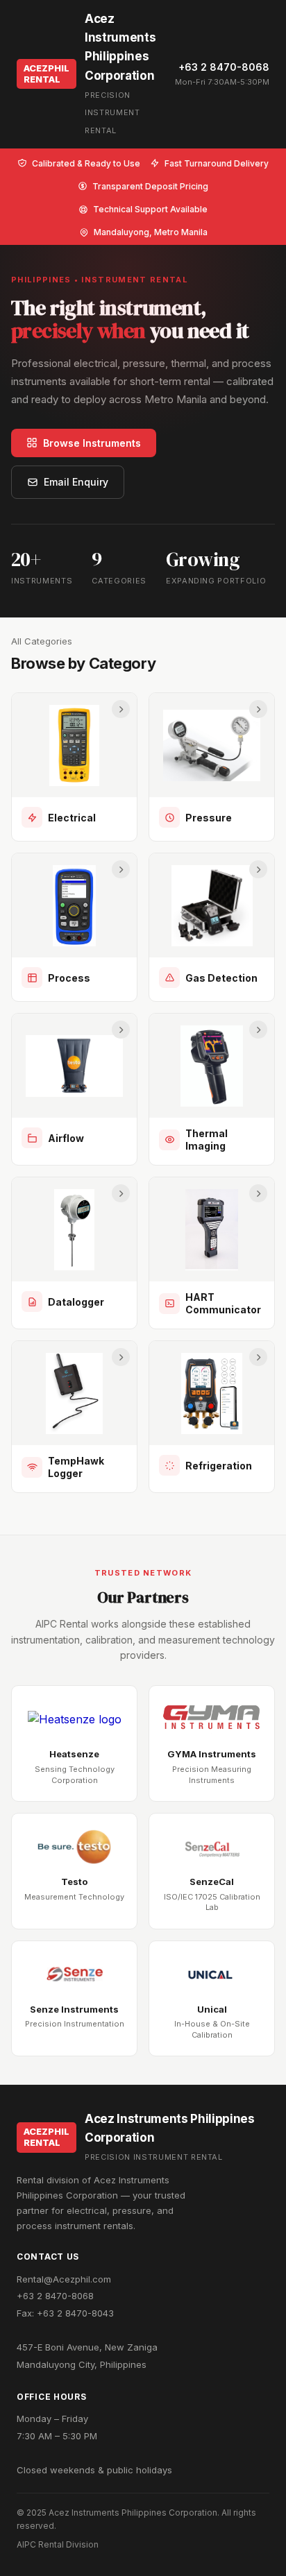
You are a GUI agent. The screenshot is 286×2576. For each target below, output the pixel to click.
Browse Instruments (92, 443)
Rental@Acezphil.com (64, 2279)
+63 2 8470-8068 (224, 67)
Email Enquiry (76, 482)
